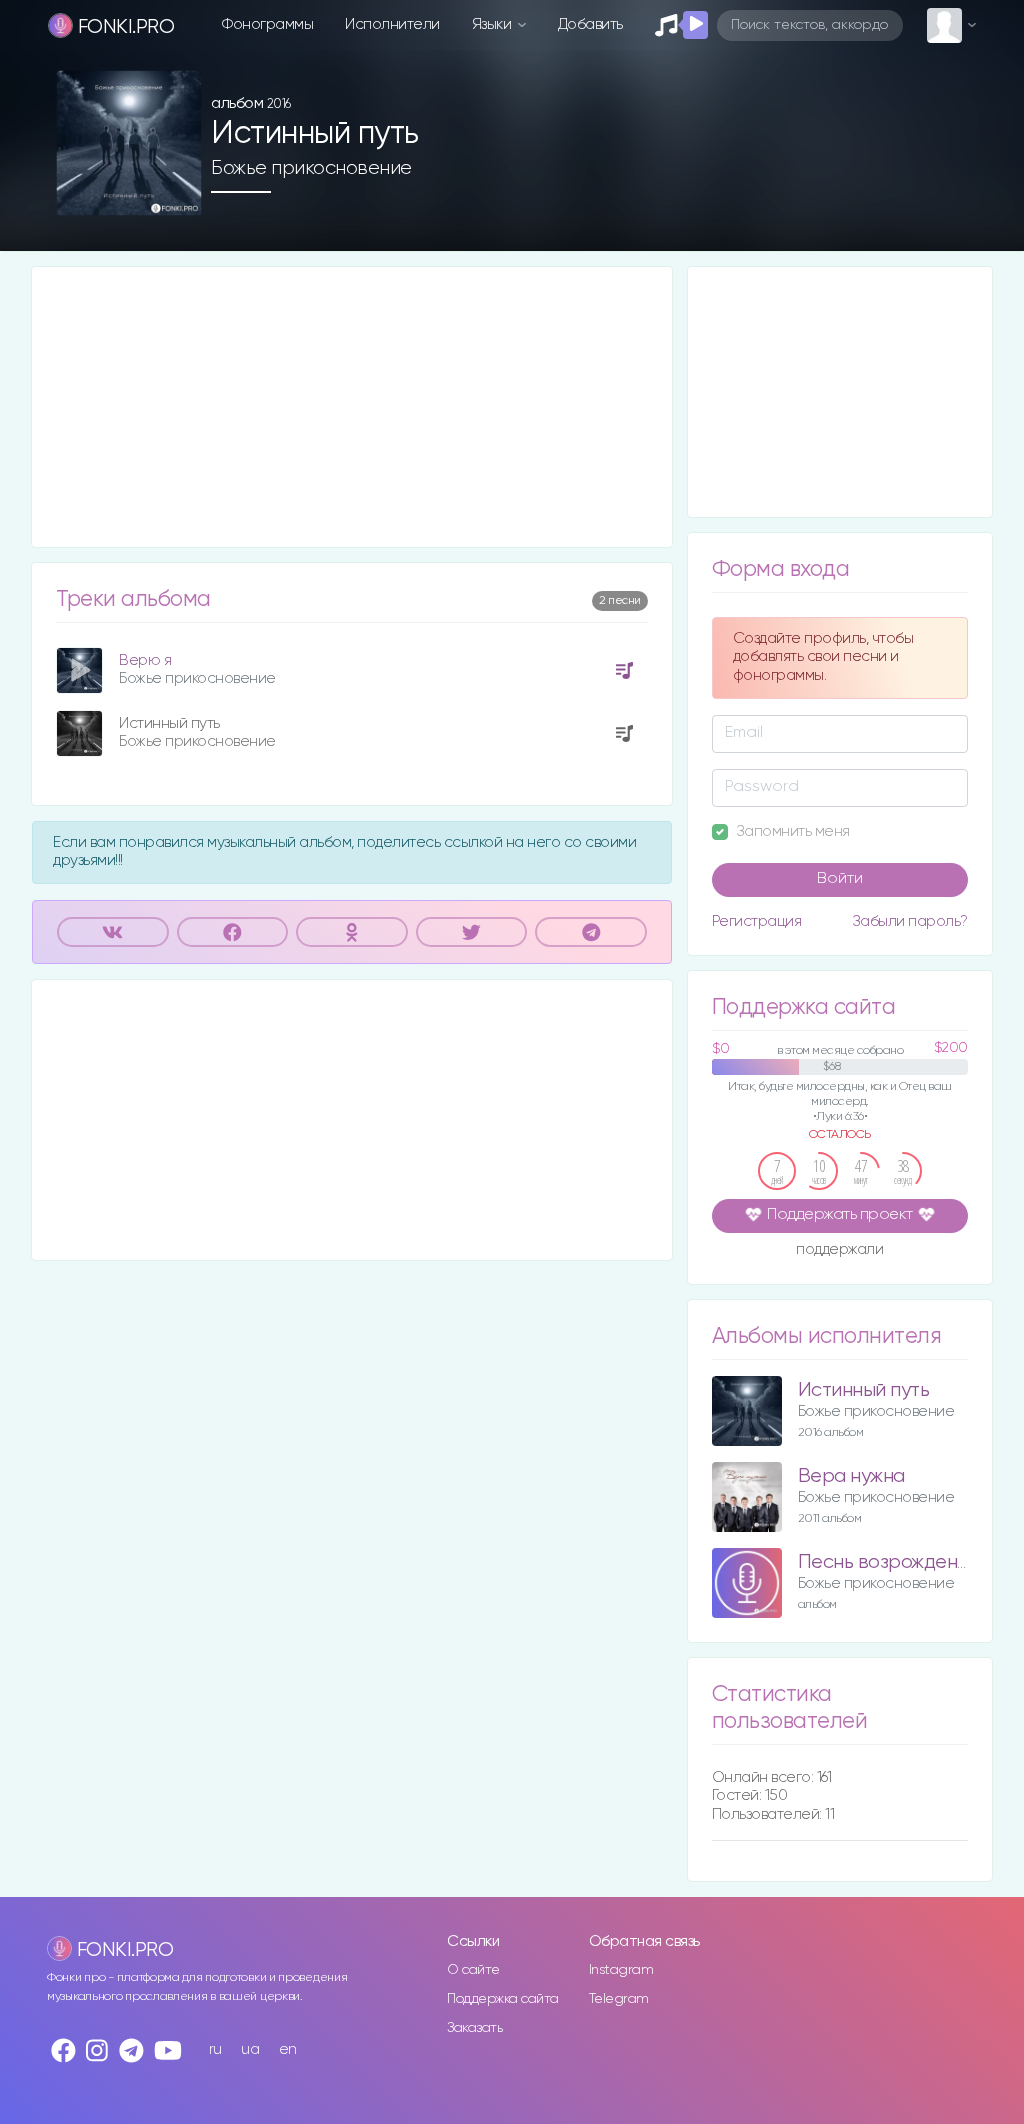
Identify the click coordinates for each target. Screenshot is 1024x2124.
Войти (840, 879)
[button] (178, 193)
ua (250, 2049)
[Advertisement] (352, 407)
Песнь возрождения (887, 1562)
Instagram (621, 1970)
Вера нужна (851, 1476)
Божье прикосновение (311, 168)
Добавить (590, 24)
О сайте (473, 1970)
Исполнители (392, 24)
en (288, 2049)
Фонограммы (267, 24)
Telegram (619, 1999)
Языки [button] (493, 24)
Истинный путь (169, 723)
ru (215, 2049)
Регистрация (757, 921)
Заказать (474, 2028)
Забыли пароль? (910, 921)
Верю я (145, 660)
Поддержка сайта (503, 1999)
